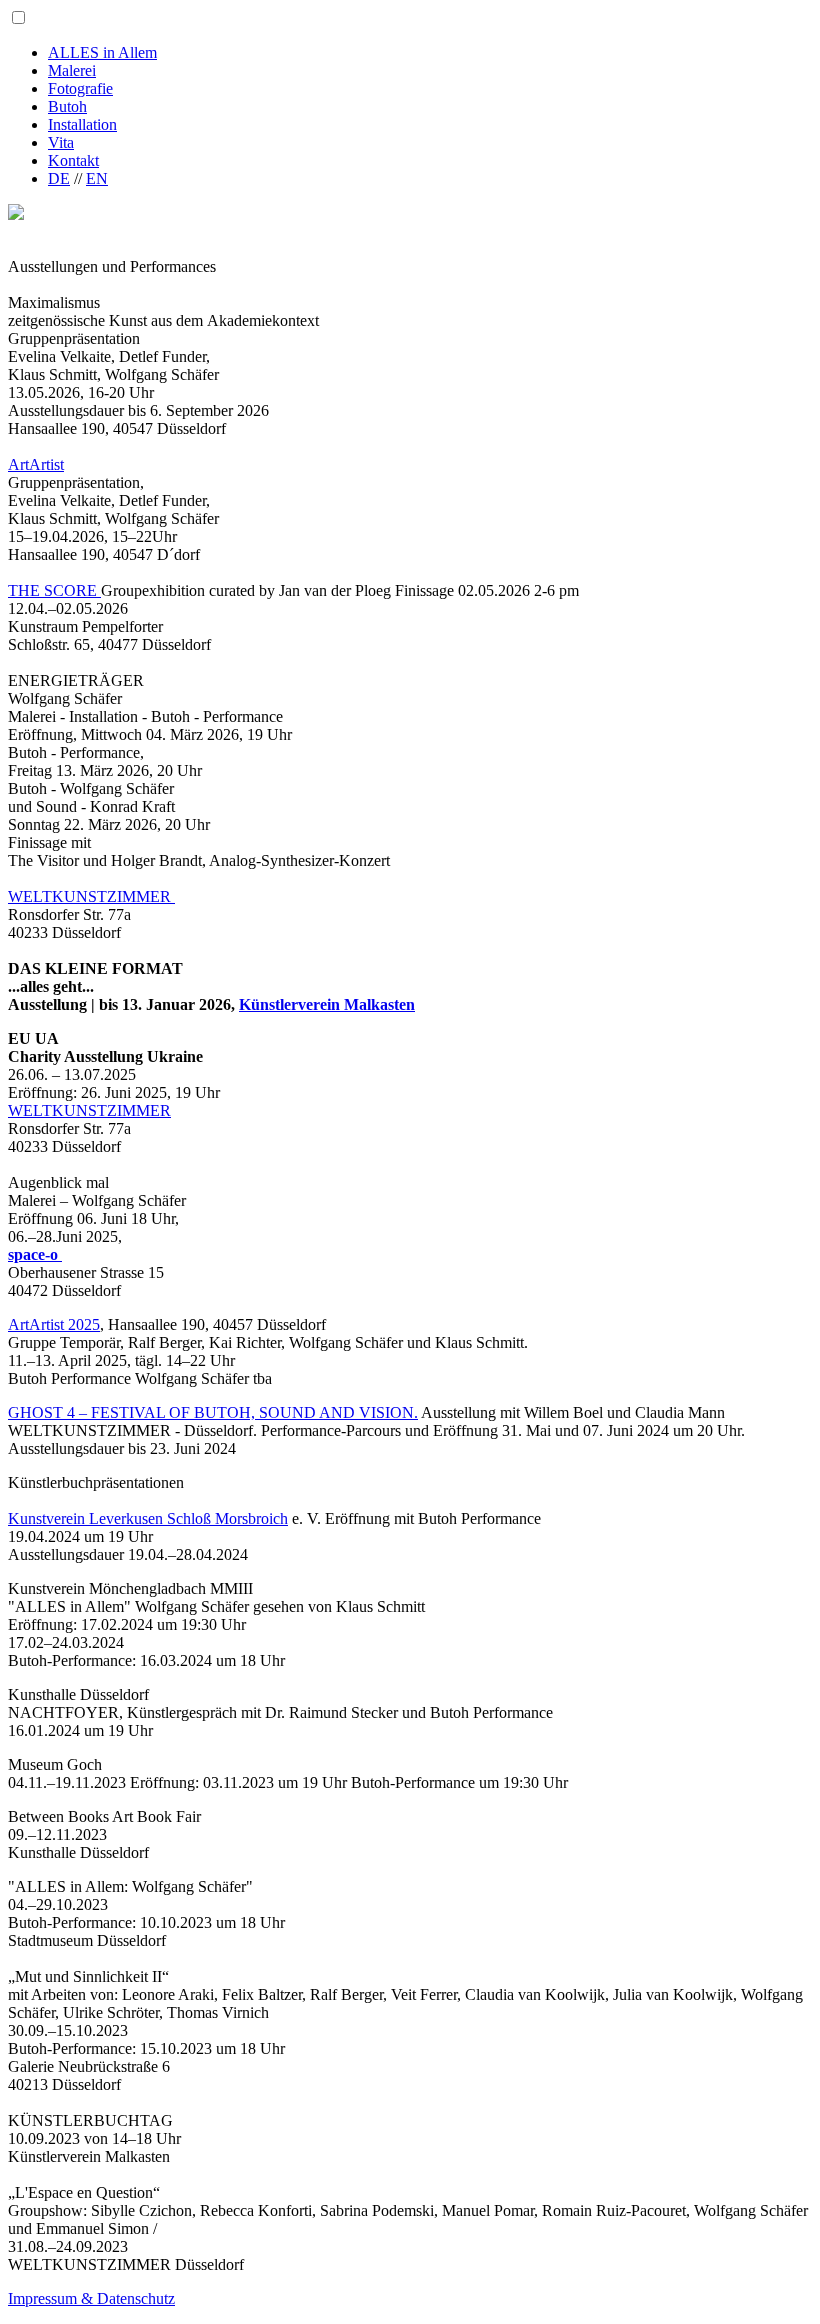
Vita (61, 142)
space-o (35, 1254)
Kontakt (73, 160)
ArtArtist (36, 464)
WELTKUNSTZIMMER (91, 896)
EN (97, 178)
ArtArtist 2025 (54, 1324)
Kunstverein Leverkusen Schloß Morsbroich (148, 1518)
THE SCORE (54, 590)
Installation (82, 124)
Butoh (67, 106)
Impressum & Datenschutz (91, 2298)
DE (59, 178)
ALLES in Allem (102, 52)
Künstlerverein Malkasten (327, 1004)
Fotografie (80, 88)
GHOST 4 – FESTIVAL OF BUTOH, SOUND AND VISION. (213, 1412)
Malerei (72, 70)
